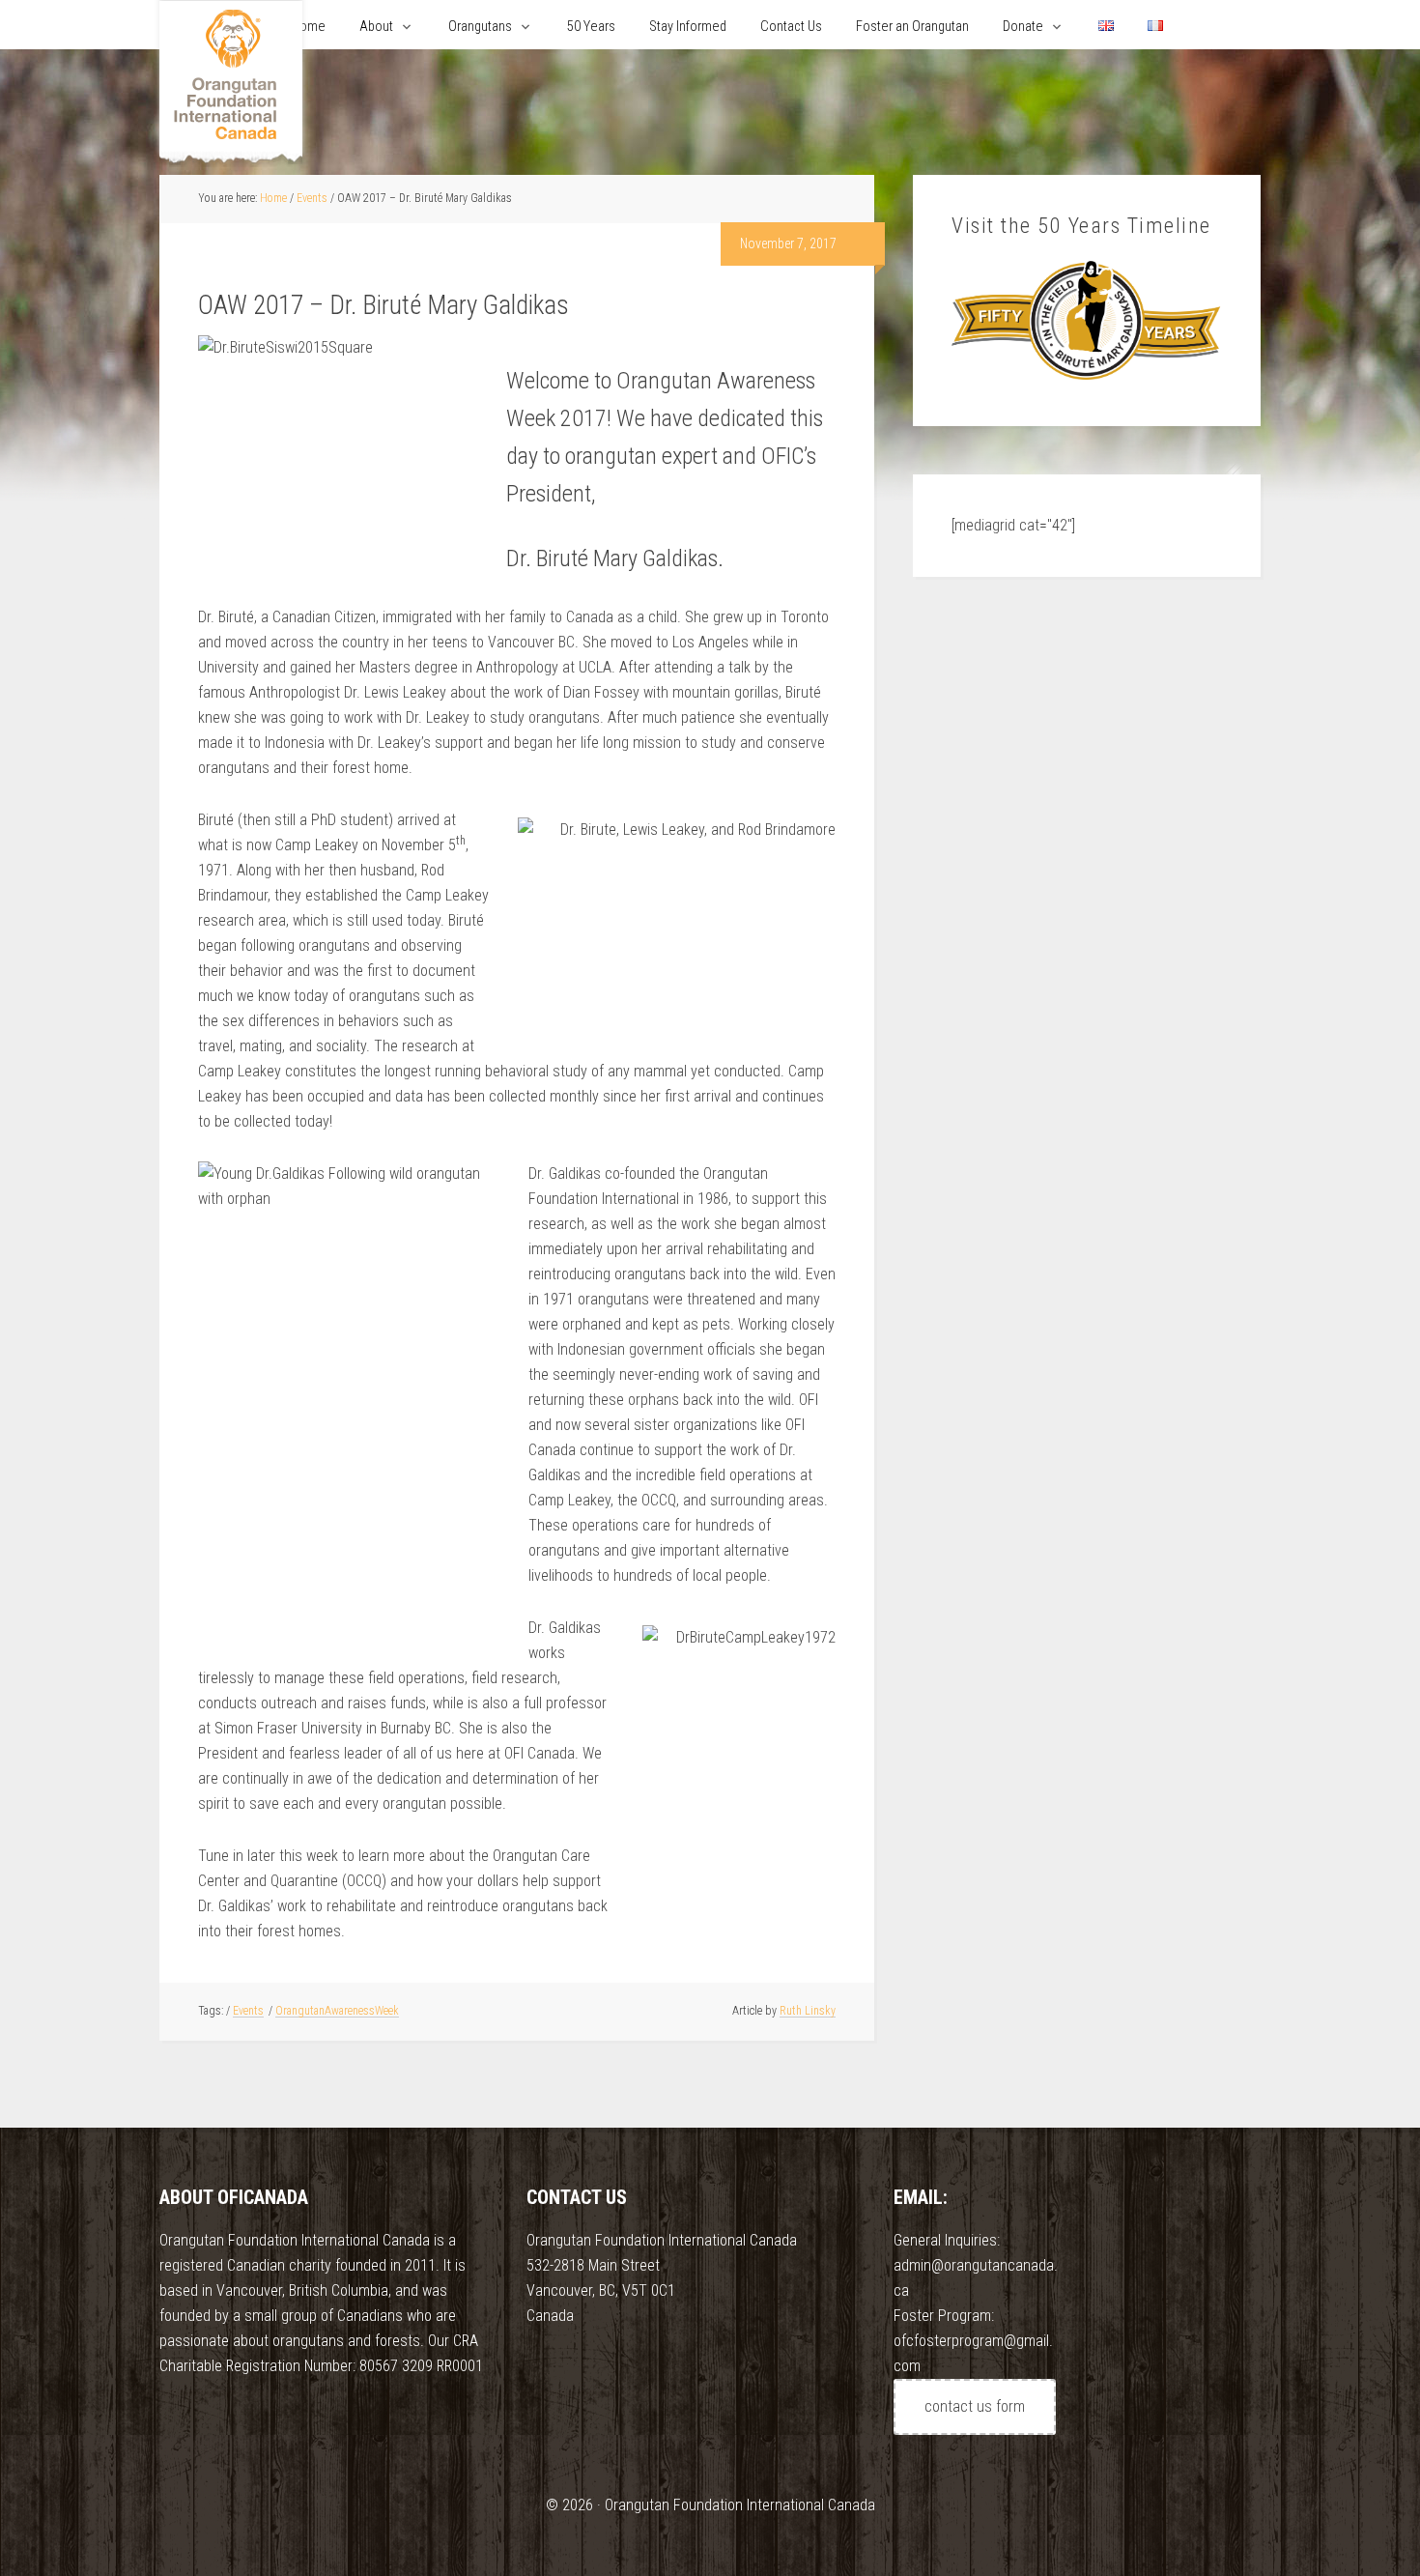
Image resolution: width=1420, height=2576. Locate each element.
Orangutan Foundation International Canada (231, 85)
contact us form (975, 2406)
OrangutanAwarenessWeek (337, 2011)
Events (248, 2011)
